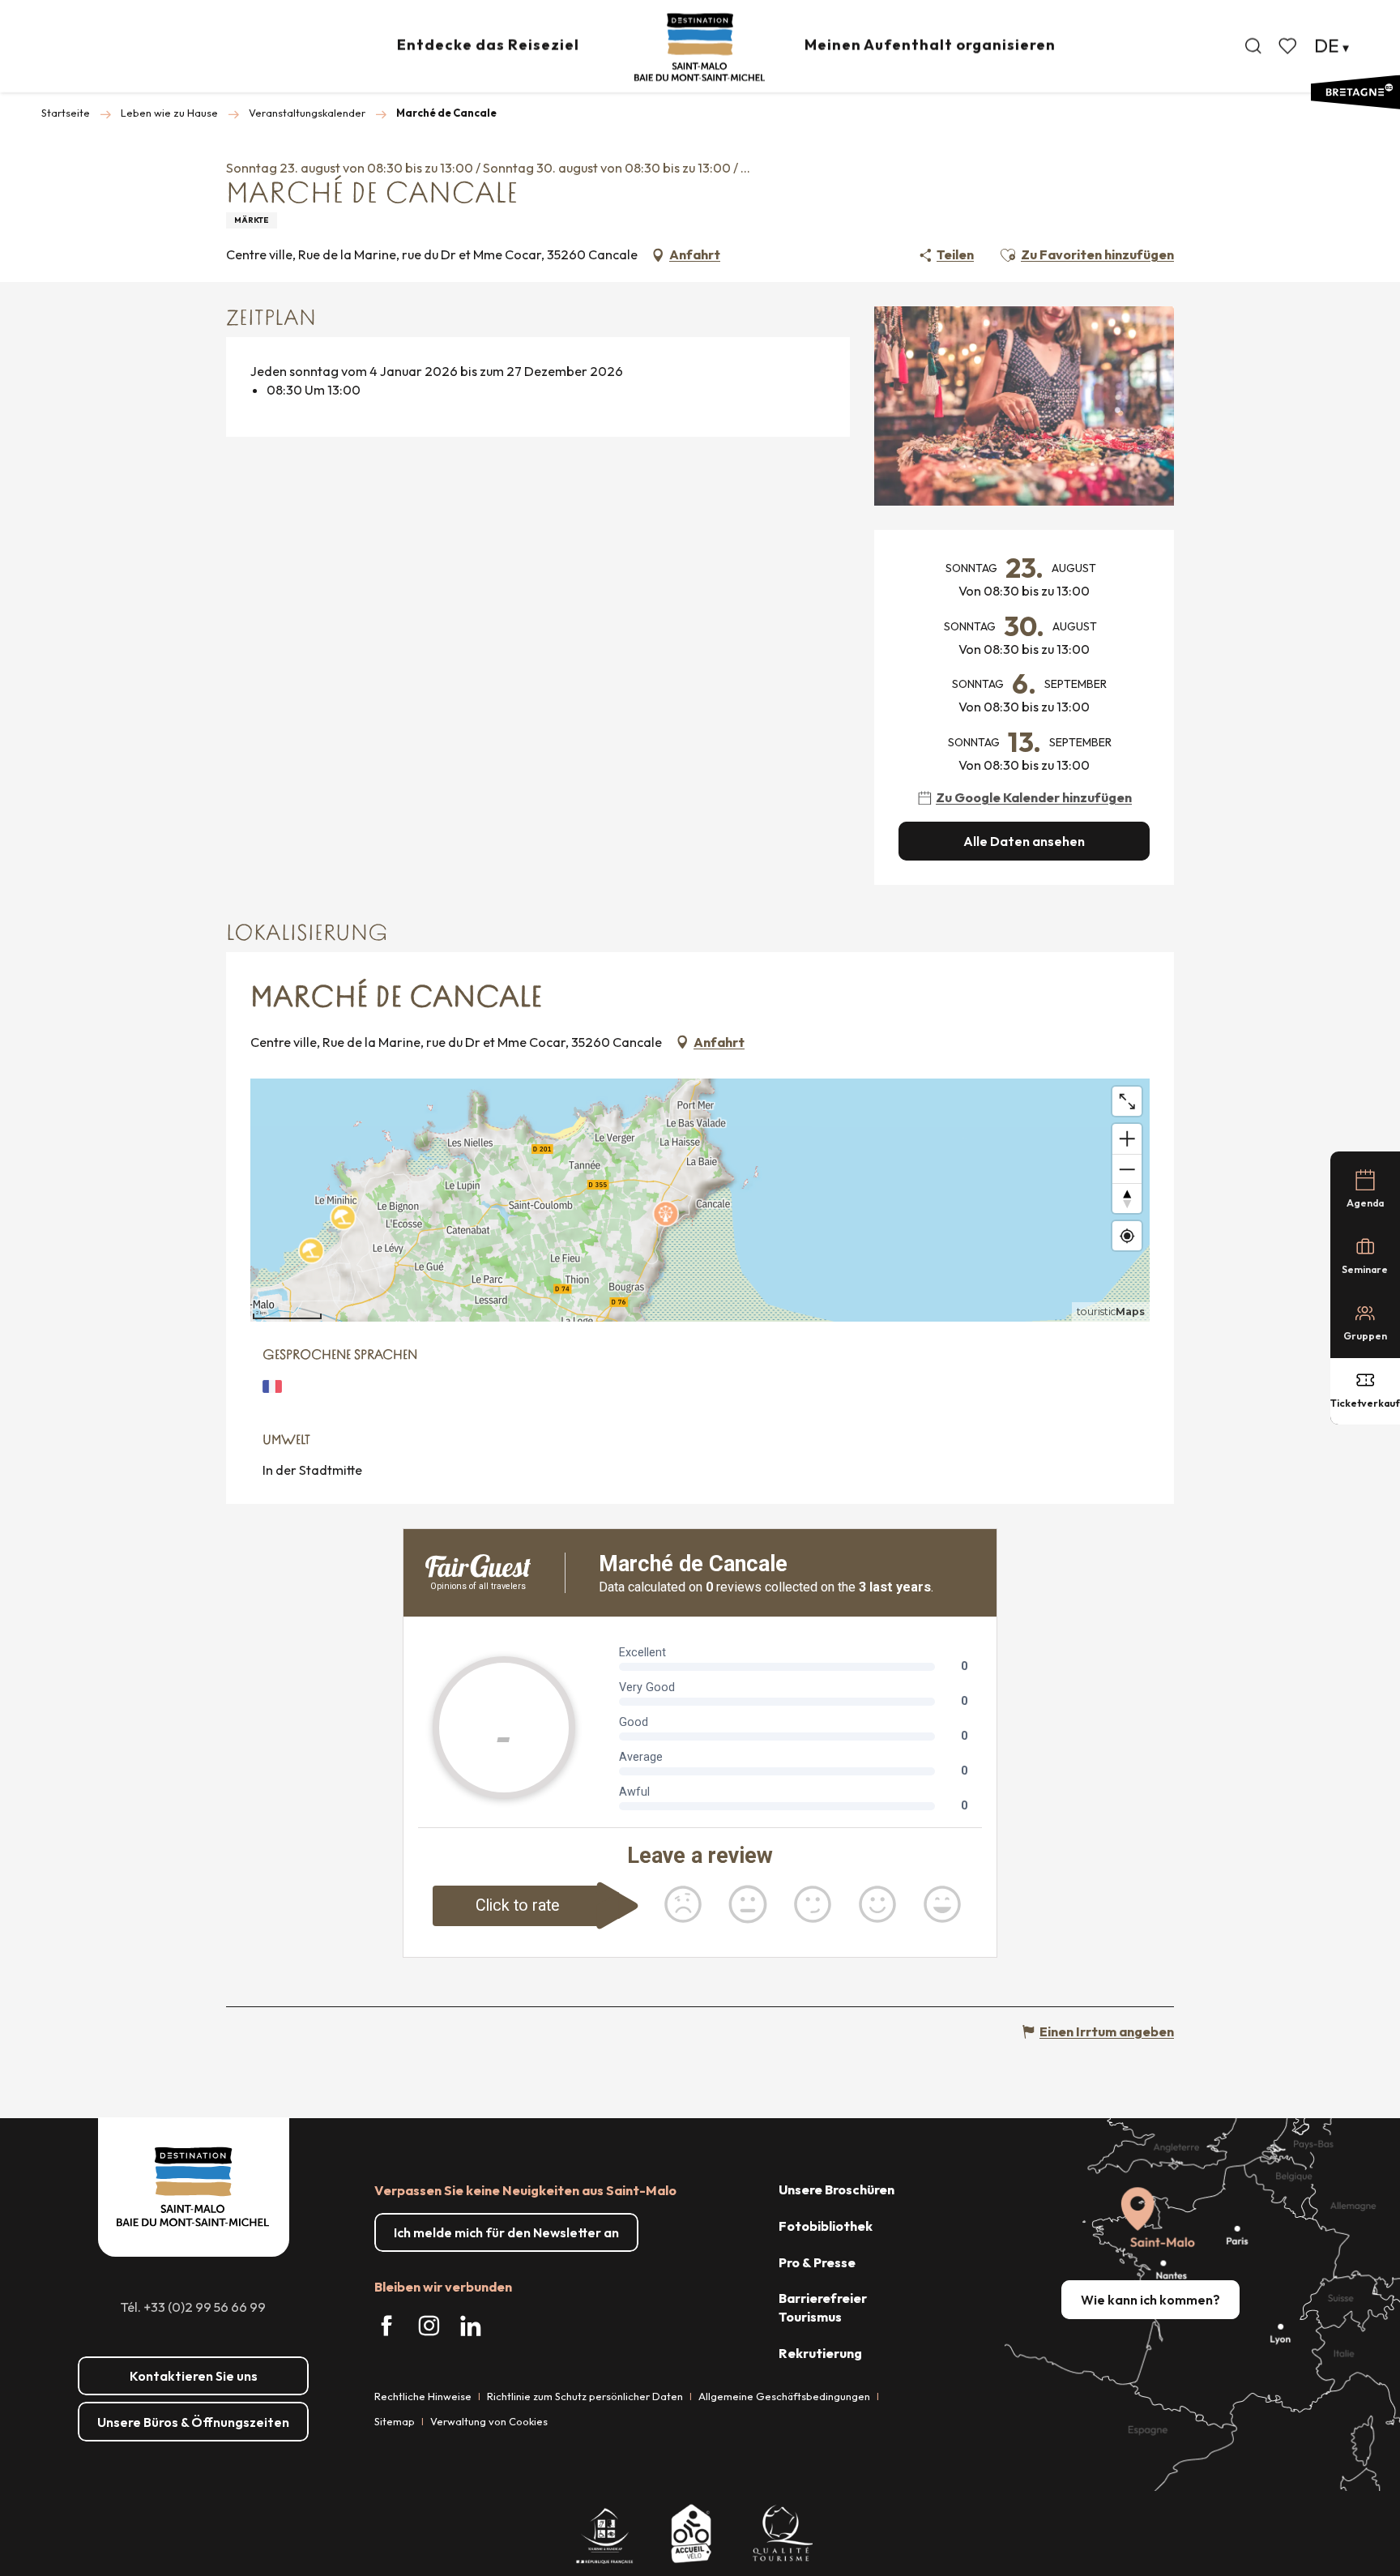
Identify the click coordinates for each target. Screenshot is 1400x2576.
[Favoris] (1289, 46)
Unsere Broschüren (837, 2189)
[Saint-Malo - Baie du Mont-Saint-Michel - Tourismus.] (700, 47)
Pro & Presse (817, 2262)
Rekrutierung (820, 2353)
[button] (1253, 46)
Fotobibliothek (826, 2226)
